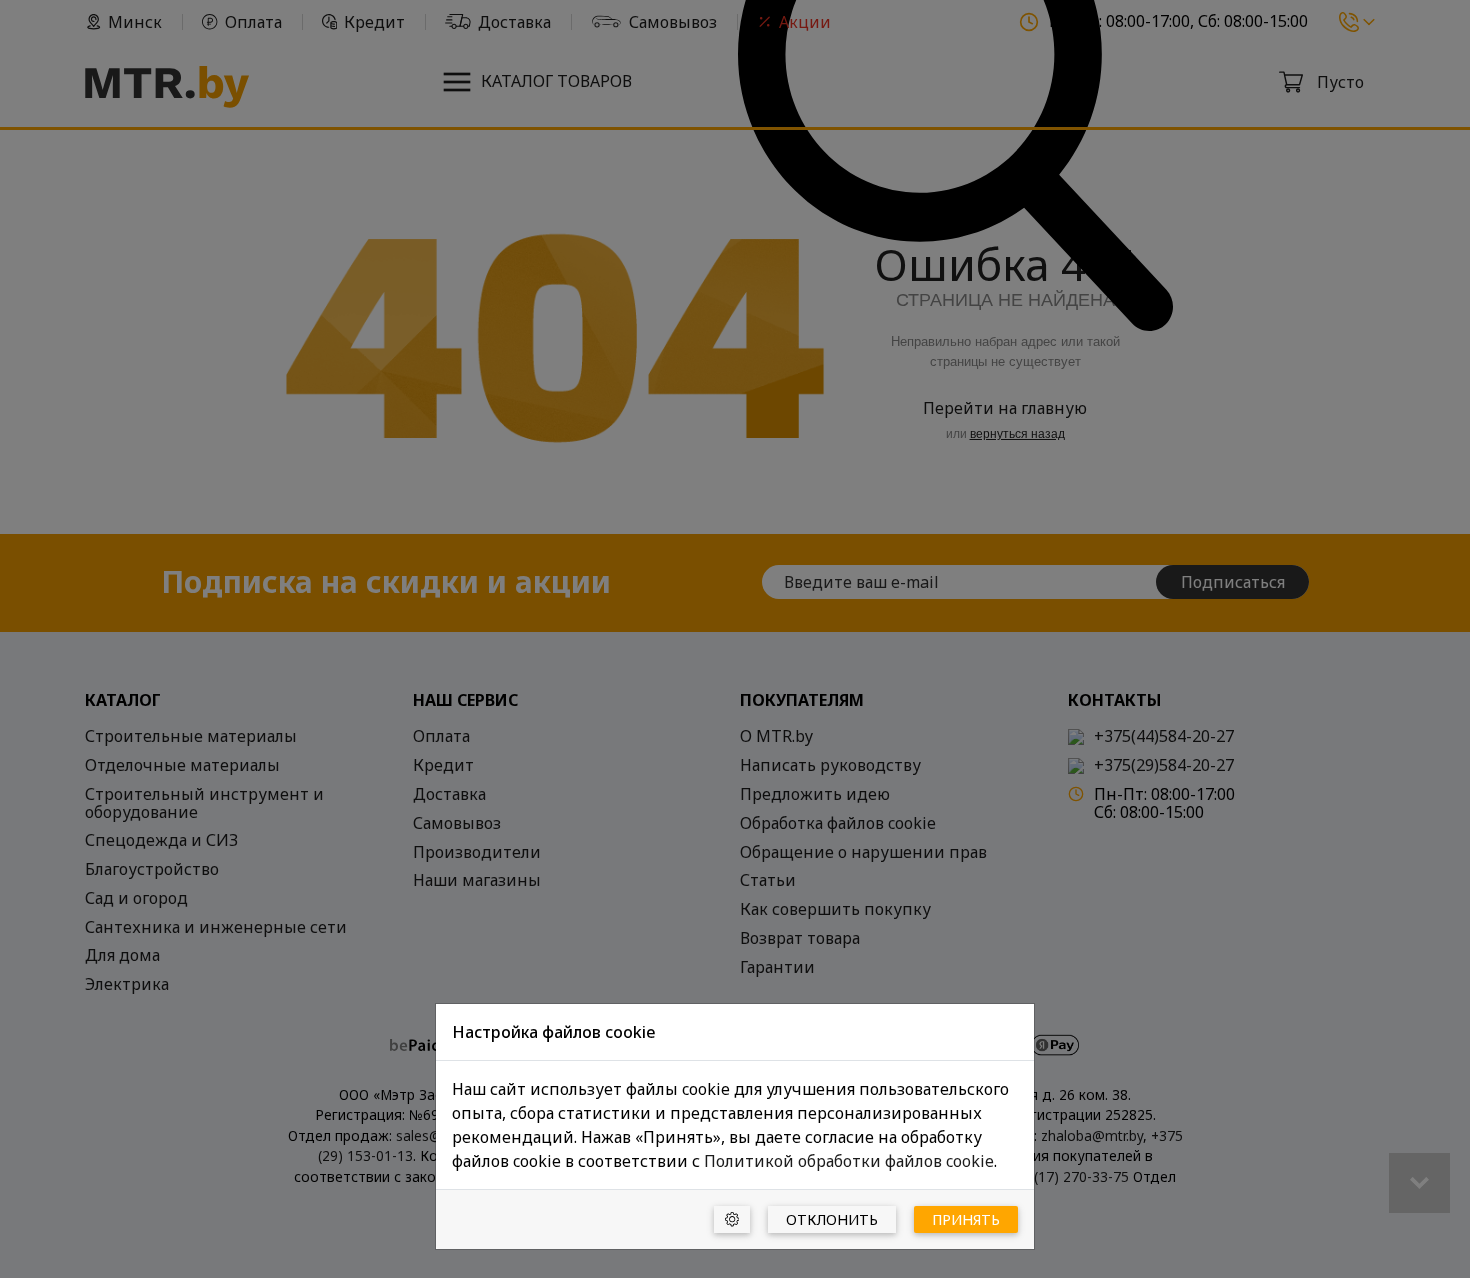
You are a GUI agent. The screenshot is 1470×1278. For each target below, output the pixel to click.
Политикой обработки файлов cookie (849, 1161)
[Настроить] (732, 1219)
